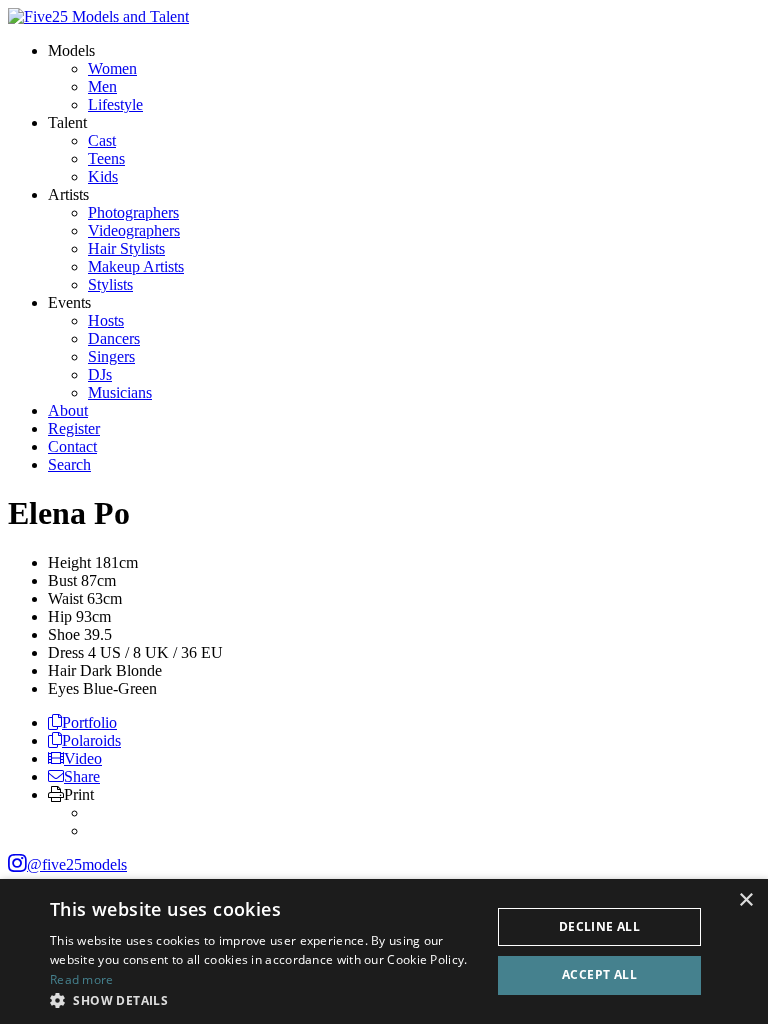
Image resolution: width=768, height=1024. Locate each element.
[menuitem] (112, 68)
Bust (62, 580)
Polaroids (91, 740)
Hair (62, 670)
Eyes (63, 688)
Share (82, 776)
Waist (65, 598)
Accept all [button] (599, 974)
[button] (264, 999)
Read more (82, 979)
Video (83, 758)
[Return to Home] (98, 16)
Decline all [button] (599, 926)
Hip (60, 616)
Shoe (64, 634)
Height (69, 562)
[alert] (384, 951)
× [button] (745, 900)
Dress (66, 652)
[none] (71, 50)
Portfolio (89, 722)
